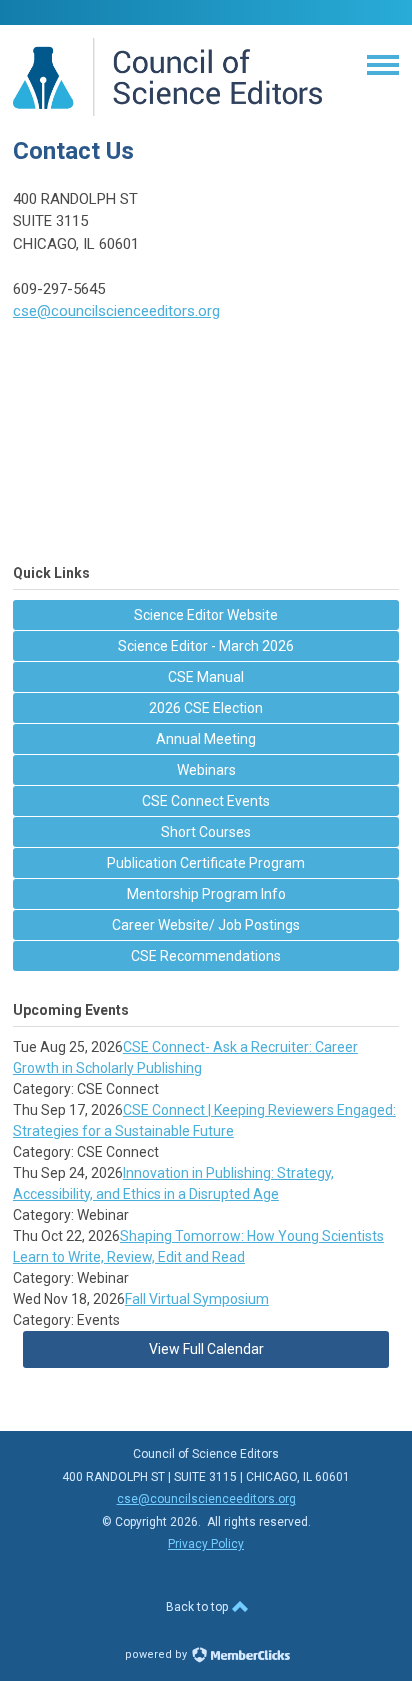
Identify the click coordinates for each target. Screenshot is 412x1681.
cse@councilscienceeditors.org (116, 311)
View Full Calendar (206, 1349)
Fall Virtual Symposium (197, 1299)
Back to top (198, 1607)
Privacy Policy (206, 1544)
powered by (157, 1654)
